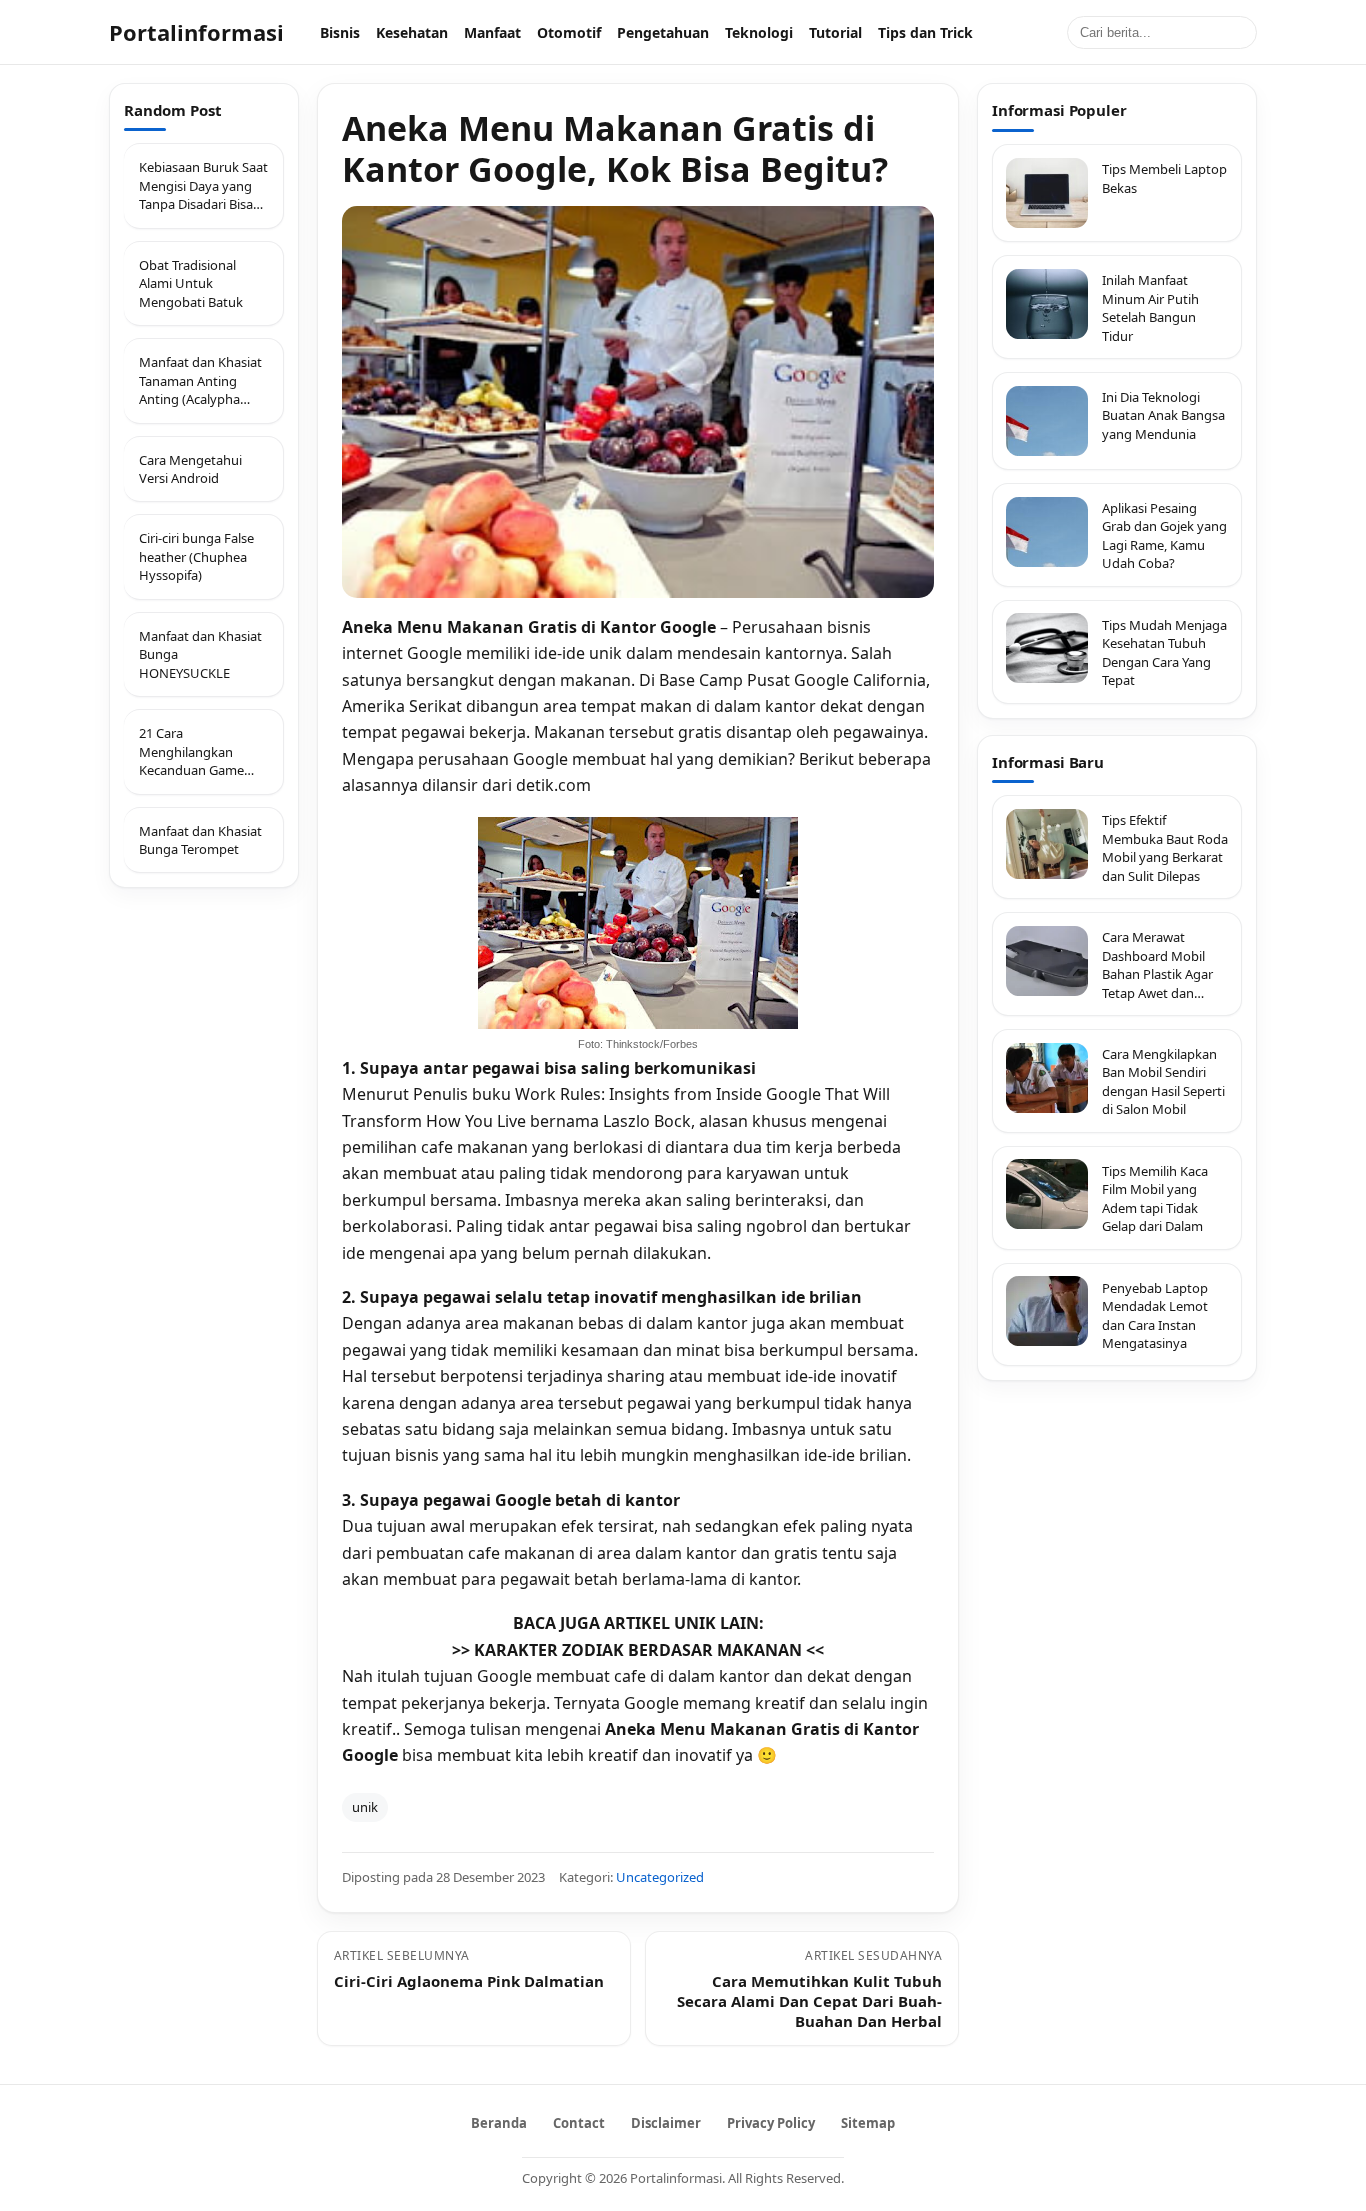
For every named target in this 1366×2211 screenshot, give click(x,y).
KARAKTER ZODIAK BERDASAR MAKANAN (638, 1650)
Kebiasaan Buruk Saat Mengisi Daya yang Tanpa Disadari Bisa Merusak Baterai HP (203, 186)
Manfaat (492, 32)
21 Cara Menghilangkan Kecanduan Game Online (191, 751)
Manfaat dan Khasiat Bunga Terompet (200, 840)
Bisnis (340, 32)
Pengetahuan (663, 32)
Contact (579, 2123)
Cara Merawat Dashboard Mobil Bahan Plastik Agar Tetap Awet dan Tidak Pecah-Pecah (1157, 965)
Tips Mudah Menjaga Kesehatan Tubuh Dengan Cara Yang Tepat (1164, 651)
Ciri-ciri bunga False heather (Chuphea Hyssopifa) (196, 557)
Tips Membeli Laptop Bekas (1164, 178)
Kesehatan (412, 32)
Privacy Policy (771, 2123)
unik (365, 1807)
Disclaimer (666, 2123)
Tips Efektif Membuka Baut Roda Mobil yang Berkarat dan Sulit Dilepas (1165, 847)
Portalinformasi (196, 32)
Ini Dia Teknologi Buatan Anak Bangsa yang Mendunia (1163, 415)
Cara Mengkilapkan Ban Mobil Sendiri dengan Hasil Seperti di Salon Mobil (1163, 1081)
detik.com (553, 785)
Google (436, 653)
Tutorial (835, 32)
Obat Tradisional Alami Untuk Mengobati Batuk (191, 283)
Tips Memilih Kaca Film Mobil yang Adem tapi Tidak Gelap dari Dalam (1155, 1197)
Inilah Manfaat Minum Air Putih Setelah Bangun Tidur (1150, 307)
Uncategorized (660, 1877)
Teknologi (759, 32)
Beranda (499, 2123)
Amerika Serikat (402, 706)
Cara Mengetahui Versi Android (190, 469)
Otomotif (569, 32)
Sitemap (868, 2123)
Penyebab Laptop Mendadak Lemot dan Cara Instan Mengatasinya (1155, 1314)
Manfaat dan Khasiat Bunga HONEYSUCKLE (200, 654)
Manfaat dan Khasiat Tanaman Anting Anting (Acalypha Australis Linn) (200, 380)
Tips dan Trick (925, 32)
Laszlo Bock (647, 1121)
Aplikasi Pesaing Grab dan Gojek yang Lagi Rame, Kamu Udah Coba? (1164, 535)
